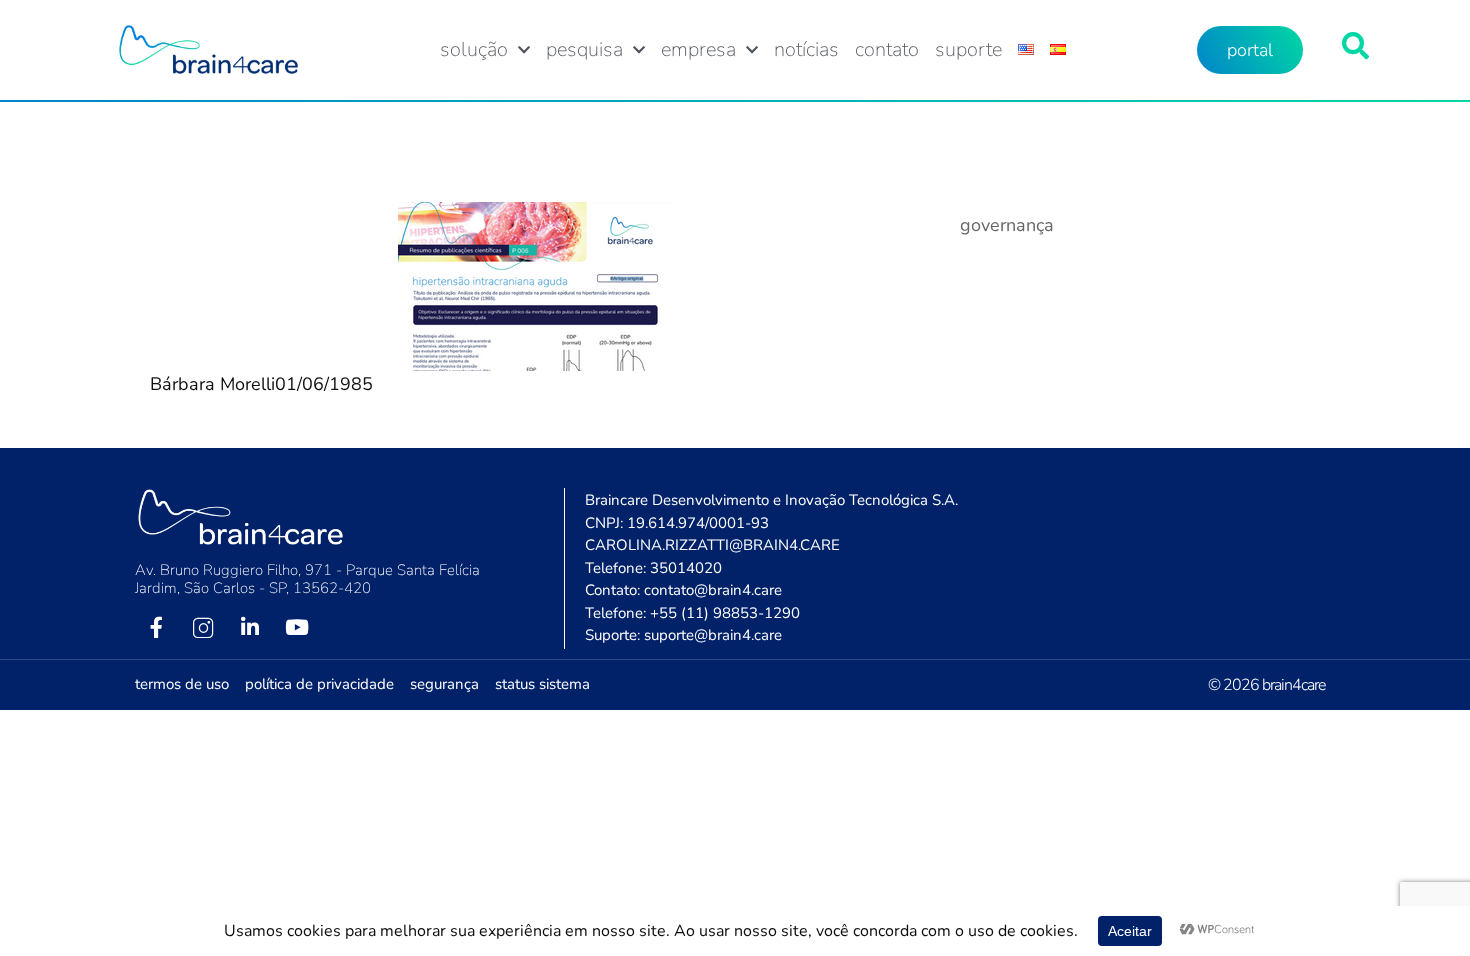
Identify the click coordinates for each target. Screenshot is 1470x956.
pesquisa (584, 50)
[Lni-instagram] (203, 628)
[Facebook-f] (156, 628)
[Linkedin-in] (250, 628)
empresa (698, 50)
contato (887, 50)
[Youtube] (297, 628)
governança (1007, 225)
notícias (806, 50)
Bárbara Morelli (212, 384)
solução (474, 50)
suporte (968, 50)
